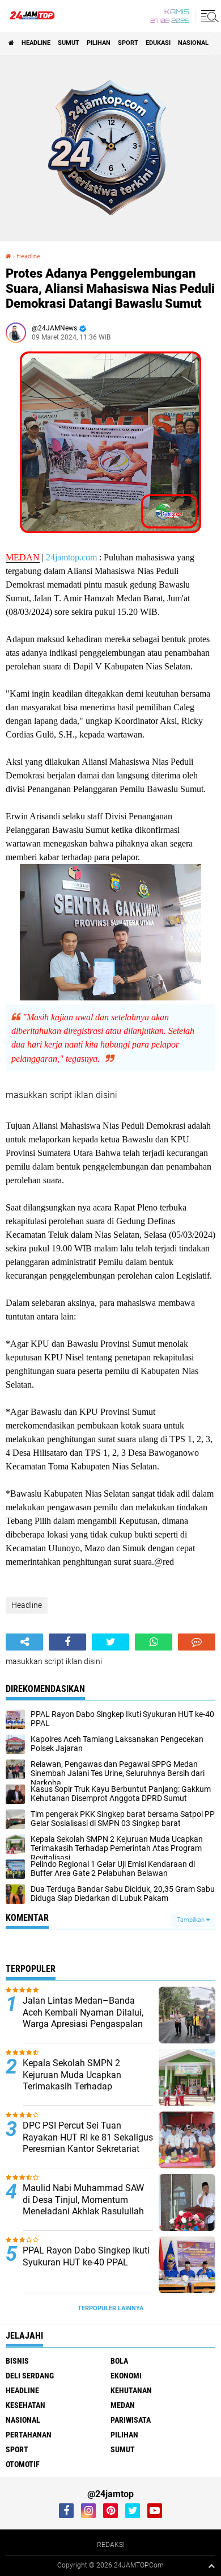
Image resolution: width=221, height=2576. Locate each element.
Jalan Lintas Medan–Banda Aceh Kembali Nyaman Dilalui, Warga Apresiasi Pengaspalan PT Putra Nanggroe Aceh (83, 2018)
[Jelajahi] (208, 16)
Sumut (69, 43)
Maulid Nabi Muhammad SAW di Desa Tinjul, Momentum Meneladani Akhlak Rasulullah (83, 2200)
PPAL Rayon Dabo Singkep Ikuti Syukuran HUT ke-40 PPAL (86, 2256)
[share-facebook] (67, 1642)
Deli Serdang (30, 2376)
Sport (128, 43)
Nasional (193, 43)
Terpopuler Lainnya (110, 2308)
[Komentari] (197, 1642)
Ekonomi (126, 2376)
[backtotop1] (211, 2566)
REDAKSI (111, 2545)
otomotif (23, 2464)
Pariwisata (131, 2420)
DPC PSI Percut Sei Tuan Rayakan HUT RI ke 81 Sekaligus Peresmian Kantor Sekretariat (88, 2137)
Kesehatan (25, 2405)
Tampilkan (192, 1920)
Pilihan (99, 43)
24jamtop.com (71, 557)
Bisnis (17, 2361)
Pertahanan (29, 2435)
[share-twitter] (110, 1642)
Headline (36, 43)
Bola (119, 2361)
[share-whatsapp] (154, 1642)
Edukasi (158, 43)
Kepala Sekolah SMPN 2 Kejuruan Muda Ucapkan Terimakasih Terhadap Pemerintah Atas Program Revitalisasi (74, 2087)
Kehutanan (131, 2390)
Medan (123, 2405)
